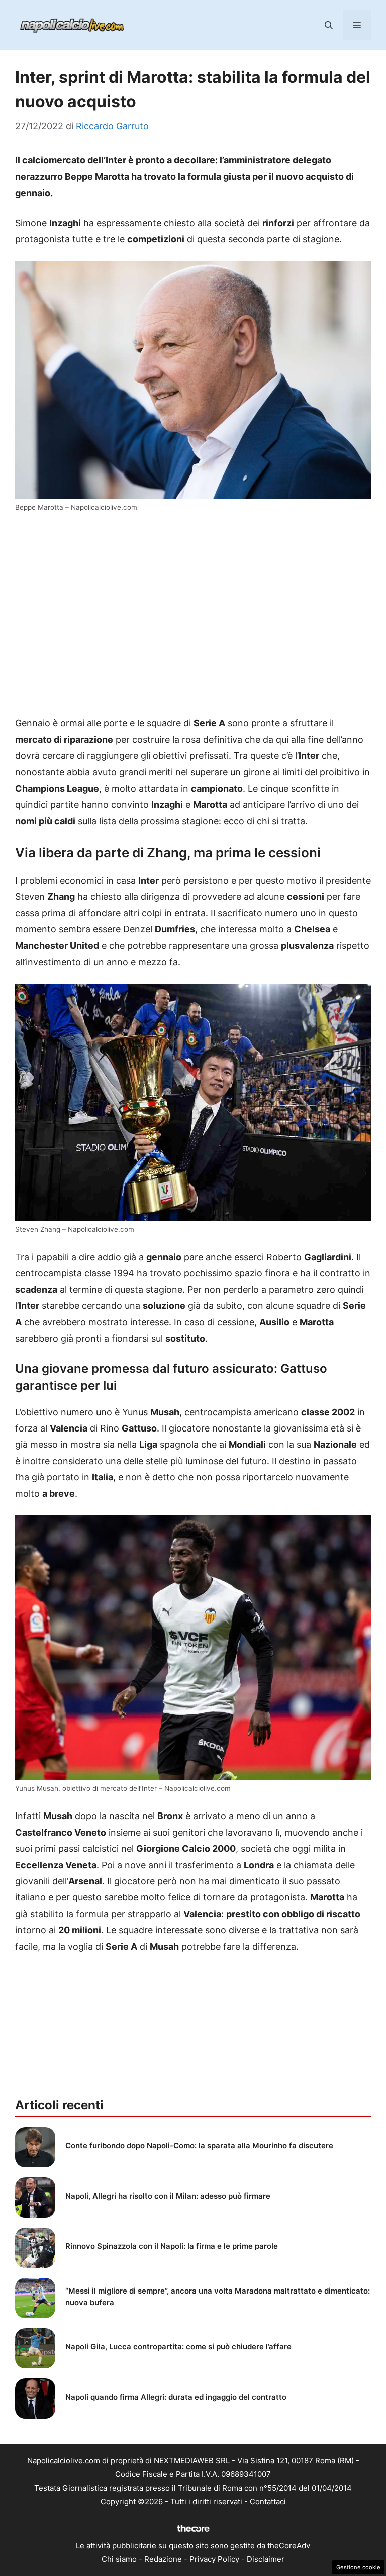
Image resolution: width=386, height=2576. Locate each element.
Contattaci (268, 2501)
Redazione (163, 2559)
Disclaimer (266, 2559)
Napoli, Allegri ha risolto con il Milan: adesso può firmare (168, 2196)
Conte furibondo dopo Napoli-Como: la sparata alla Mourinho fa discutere (199, 2145)
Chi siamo (119, 2559)
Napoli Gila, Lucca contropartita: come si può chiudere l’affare (178, 2347)
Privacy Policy (214, 2559)
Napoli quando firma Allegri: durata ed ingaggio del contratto (176, 2397)
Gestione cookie (358, 2567)
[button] (329, 25)
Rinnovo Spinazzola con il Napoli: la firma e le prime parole (172, 2246)
